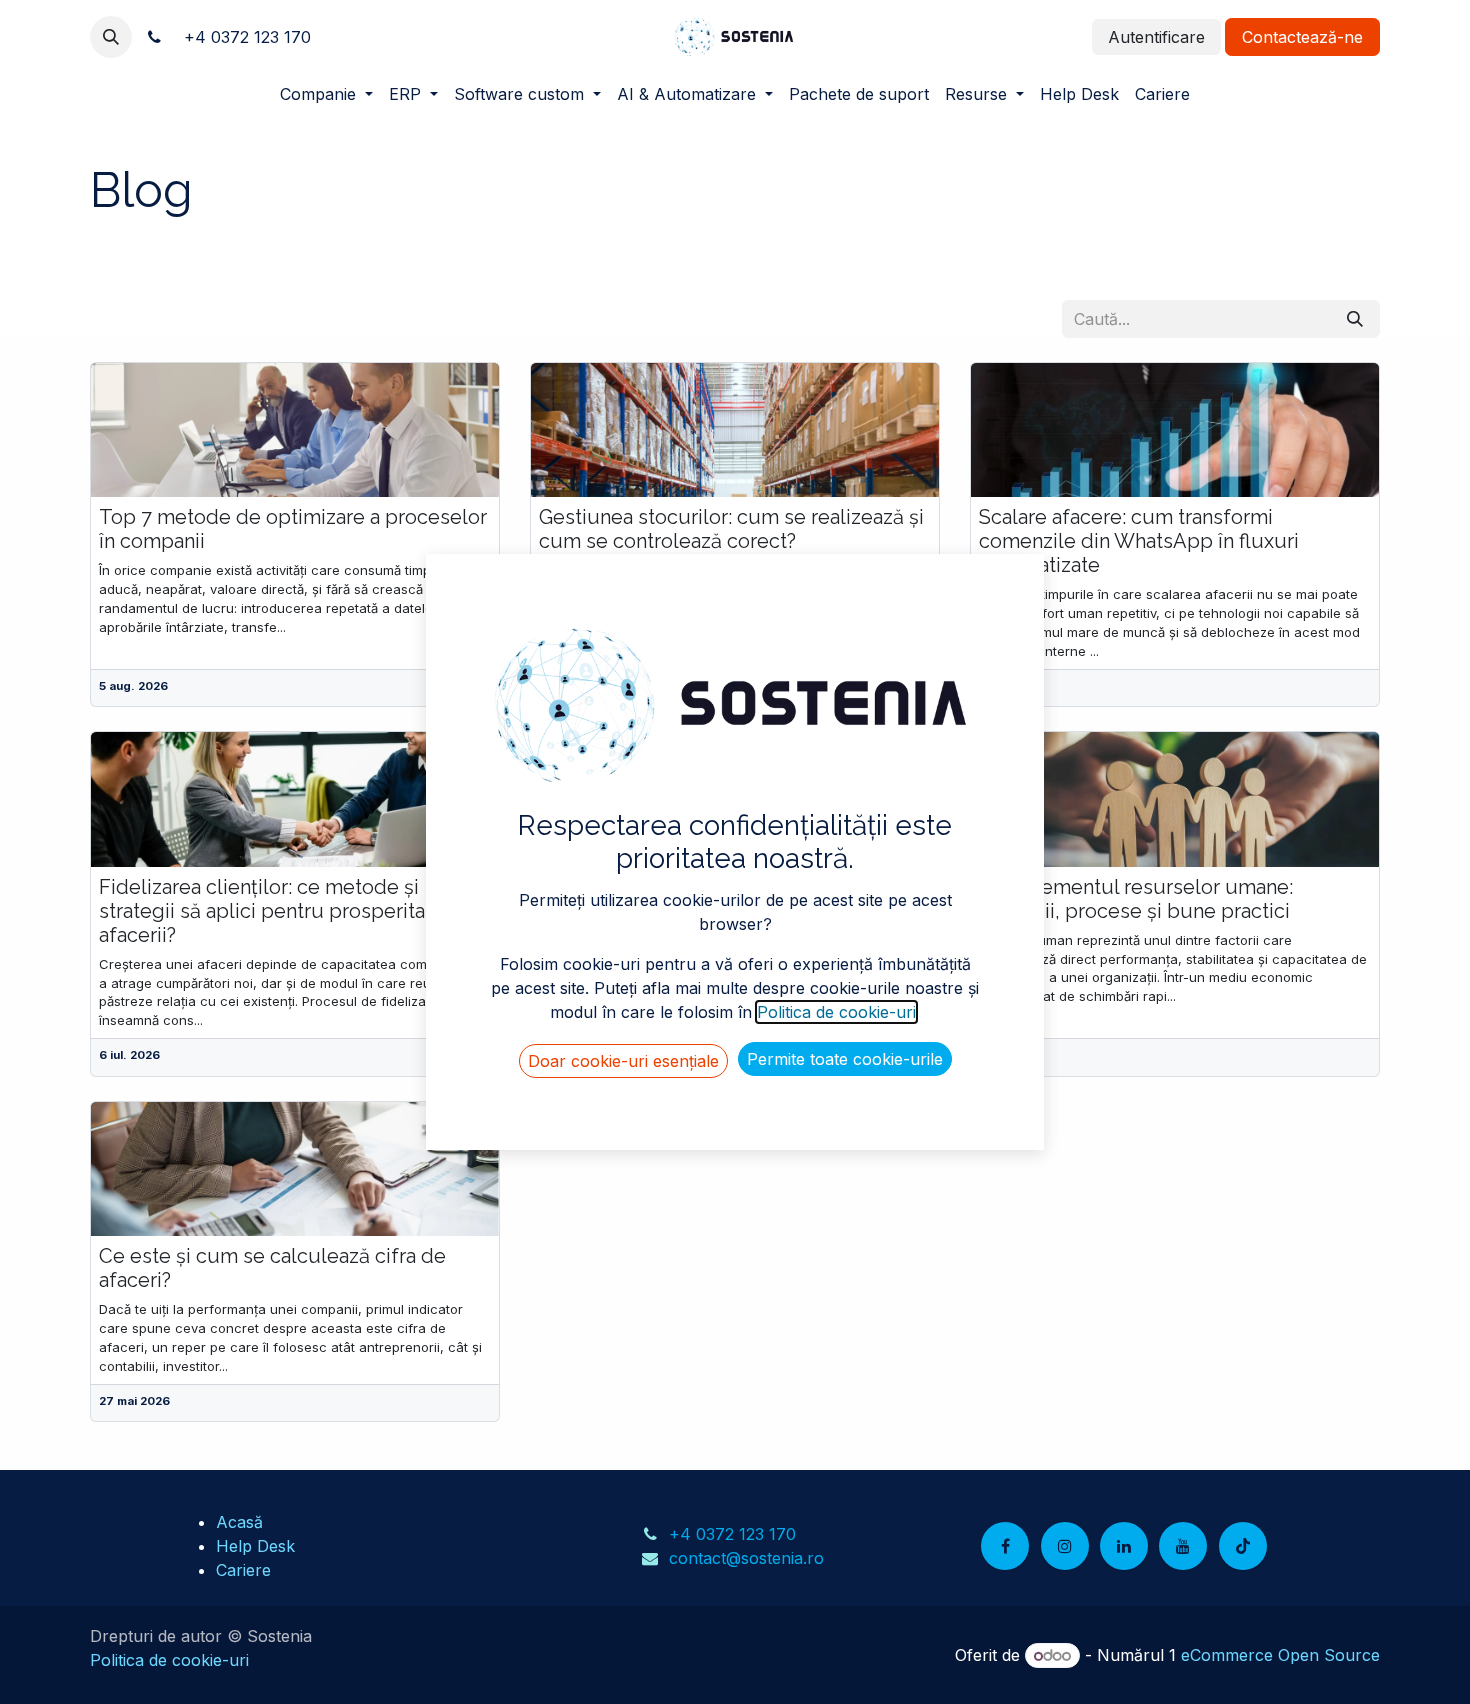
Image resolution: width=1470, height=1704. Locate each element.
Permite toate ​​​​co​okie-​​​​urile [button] (845, 1059)
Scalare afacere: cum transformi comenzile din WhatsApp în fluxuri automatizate (1139, 541)
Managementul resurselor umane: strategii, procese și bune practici (1136, 899)
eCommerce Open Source (1280, 1655)
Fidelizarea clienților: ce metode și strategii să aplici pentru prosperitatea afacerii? (276, 911)
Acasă (239, 1522)
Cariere (243, 1570)
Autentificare (1156, 37)
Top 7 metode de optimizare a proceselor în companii (293, 529)
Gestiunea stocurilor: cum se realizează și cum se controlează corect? (731, 529)
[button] (111, 37)
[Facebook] (1005, 1546)
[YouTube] (1183, 1546)
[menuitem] (326, 94)
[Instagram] (1065, 1546)
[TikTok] (1243, 1546)
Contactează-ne (1302, 37)
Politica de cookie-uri (169, 1660)
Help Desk (255, 1546)
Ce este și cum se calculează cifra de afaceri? (272, 1268)
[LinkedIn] (1124, 1546)
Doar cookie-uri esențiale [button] (623, 1061)
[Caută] (1355, 319)
